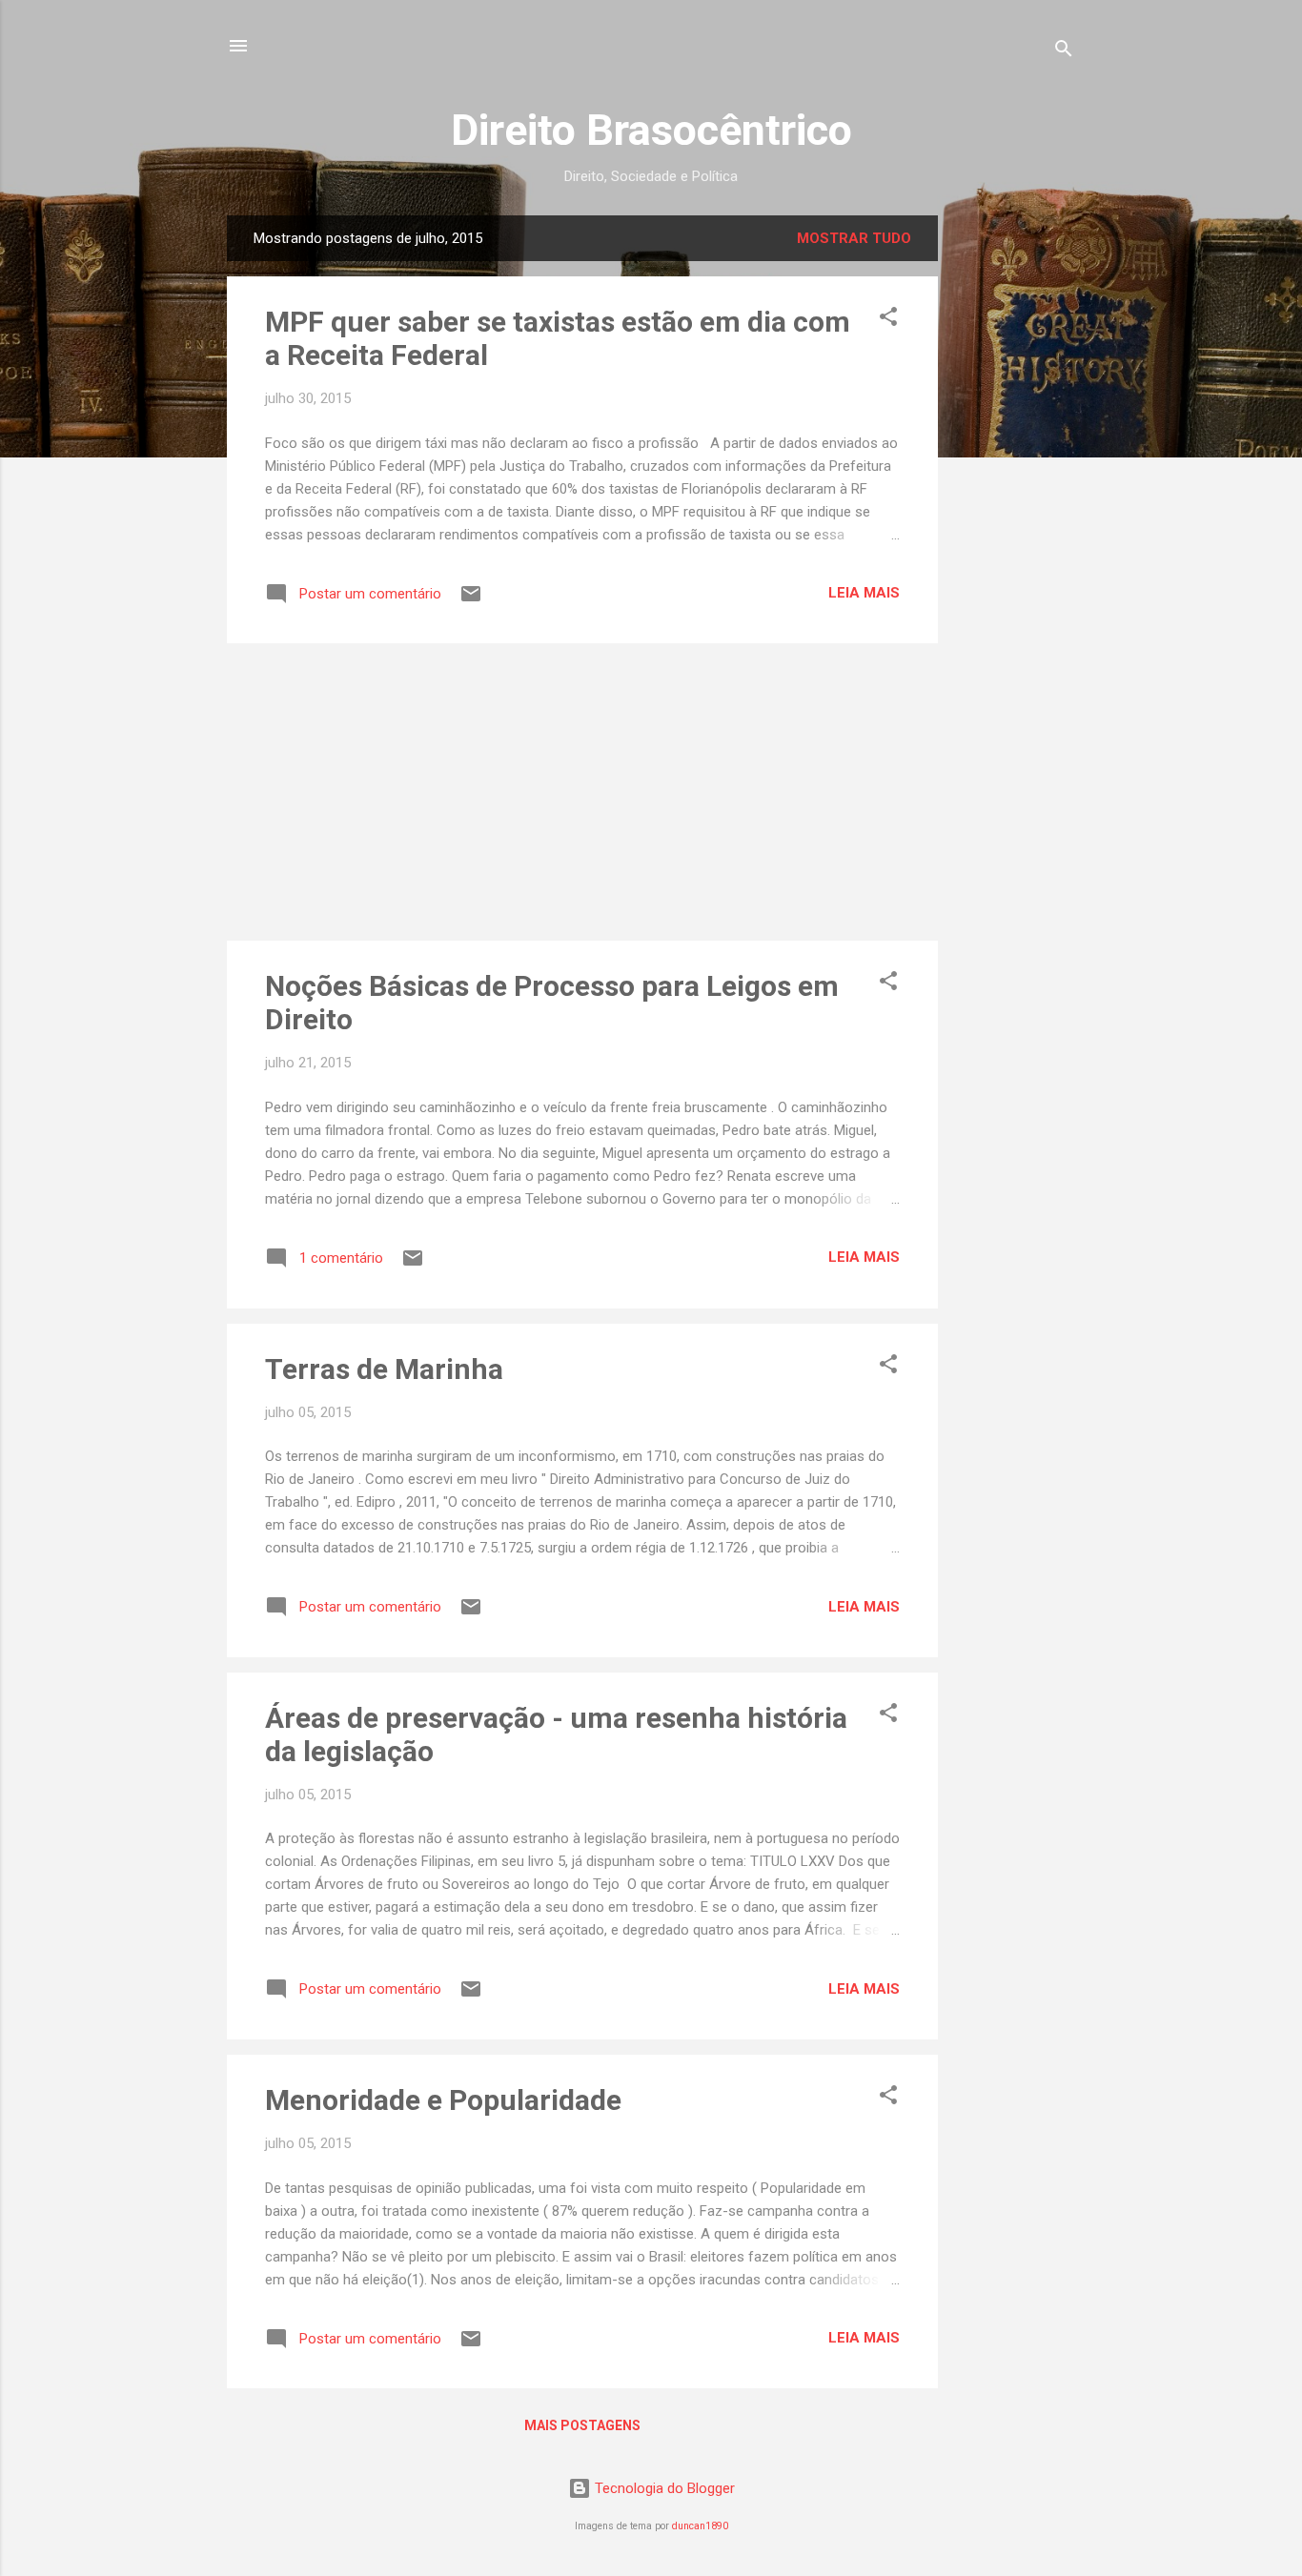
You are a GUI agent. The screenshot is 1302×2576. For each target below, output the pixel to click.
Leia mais (864, 593)
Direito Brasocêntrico (651, 130)
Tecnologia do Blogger (663, 2488)
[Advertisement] (1014, 501)
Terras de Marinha (384, 1369)
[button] (888, 320)
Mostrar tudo (854, 238)
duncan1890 (700, 2526)
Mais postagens (582, 2425)
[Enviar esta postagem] (471, 600)
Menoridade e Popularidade (443, 2100)
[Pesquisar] (1064, 52)
